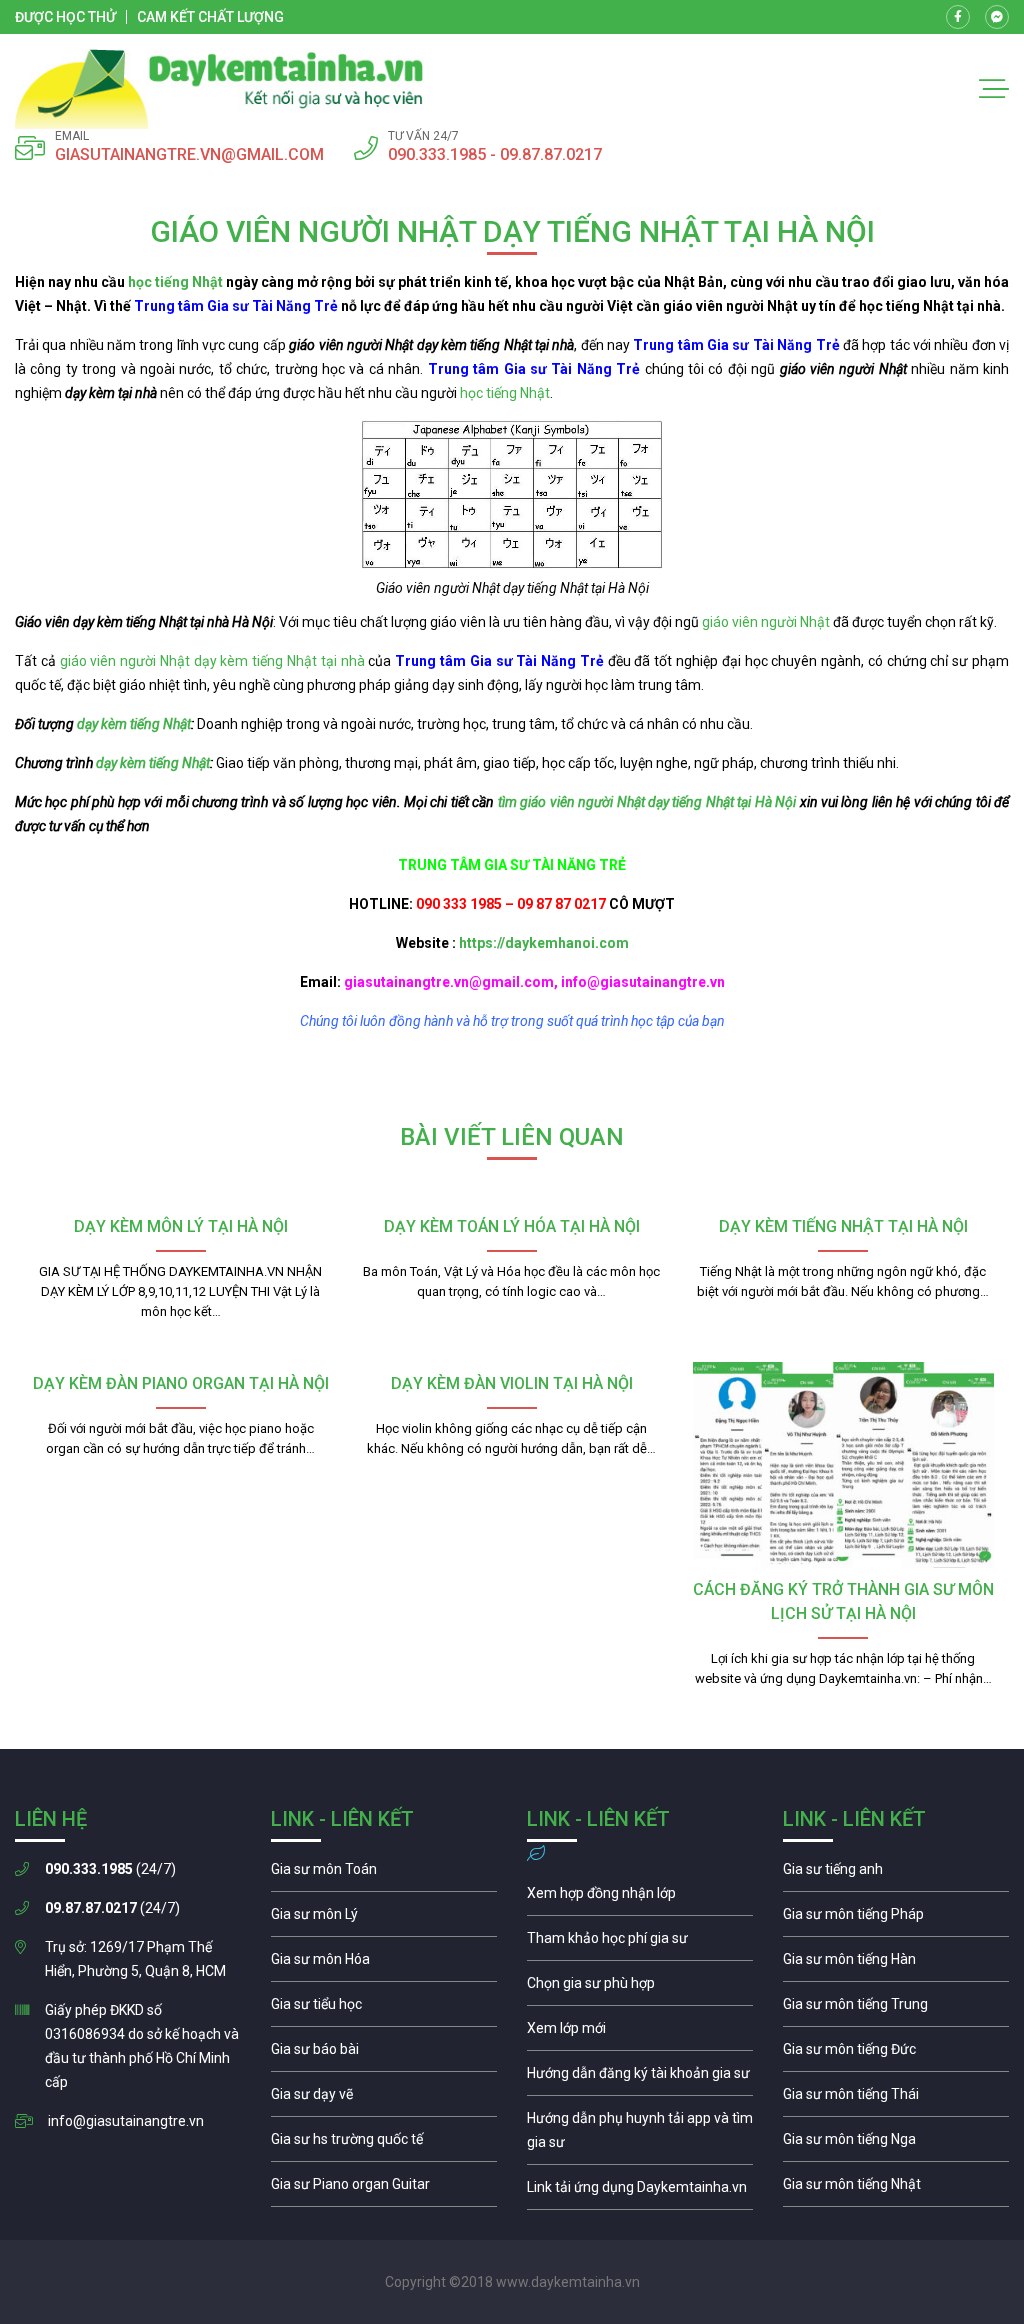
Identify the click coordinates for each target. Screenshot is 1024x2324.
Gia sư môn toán (384, 1874)
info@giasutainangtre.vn (126, 2121)
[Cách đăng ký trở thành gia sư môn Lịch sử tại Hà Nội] (843, 1465)
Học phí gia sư (640, 1943)
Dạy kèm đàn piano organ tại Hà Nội (181, 1383)
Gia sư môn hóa (384, 1964)
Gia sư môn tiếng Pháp (896, 1919)
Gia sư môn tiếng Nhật (896, 2189)
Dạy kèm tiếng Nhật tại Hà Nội (843, 1226)
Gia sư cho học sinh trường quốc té (384, 2144)
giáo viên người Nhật (766, 622)
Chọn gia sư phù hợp (640, 1988)
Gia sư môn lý (384, 1919)
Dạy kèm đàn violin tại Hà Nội (512, 1383)
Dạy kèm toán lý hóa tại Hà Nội (512, 1226)
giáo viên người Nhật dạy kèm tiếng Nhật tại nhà (212, 661)
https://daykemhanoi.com (544, 943)
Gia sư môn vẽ (384, 2099)
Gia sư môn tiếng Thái (896, 2099)
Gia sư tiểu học (384, 2009)
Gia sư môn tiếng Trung (896, 2009)
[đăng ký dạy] (219, 89)
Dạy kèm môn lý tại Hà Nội (181, 1226)
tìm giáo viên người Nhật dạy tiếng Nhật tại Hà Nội (647, 802)
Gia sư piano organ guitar (384, 2189)
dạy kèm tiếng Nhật (134, 724)
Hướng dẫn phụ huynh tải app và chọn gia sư (640, 2135)
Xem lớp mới (640, 2033)
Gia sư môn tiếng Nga (640, 2192)
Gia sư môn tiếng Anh (896, 1874)
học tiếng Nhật (175, 282)
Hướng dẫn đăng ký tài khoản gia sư (640, 2078)
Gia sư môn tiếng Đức (896, 2054)
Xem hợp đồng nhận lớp (640, 1898)
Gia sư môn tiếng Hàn (896, 1964)
